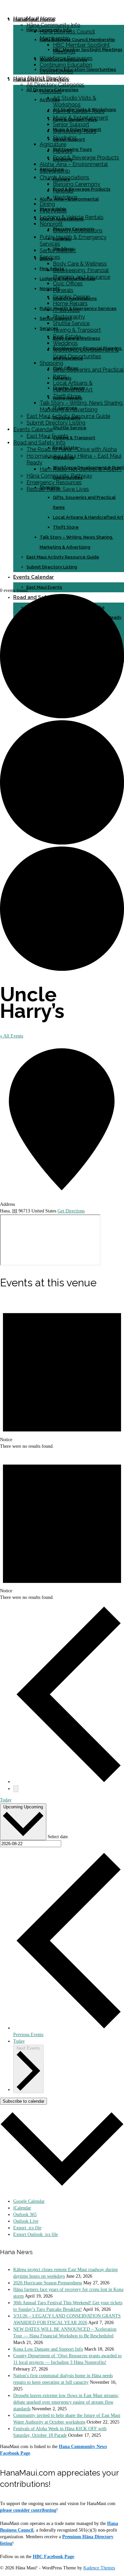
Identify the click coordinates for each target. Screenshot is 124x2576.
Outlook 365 (25, 2215)
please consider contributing (28, 2510)
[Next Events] (16, 1789)
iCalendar (22, 2208)
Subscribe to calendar (23, 2101)
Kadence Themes (99, 2568)
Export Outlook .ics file (36, 2234)
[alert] (62, 1374)
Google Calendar (29, 2201)
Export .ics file (27, 2228)
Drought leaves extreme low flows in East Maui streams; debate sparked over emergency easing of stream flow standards (66, 2402)
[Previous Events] (69, 1782)
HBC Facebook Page (53, 2557)
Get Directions (71, 1211)
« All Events (12, 1036)
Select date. (58, 1837)
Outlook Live (26, 2221)
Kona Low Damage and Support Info (48, 2349)
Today (6, 1800)
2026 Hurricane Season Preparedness (48, 2283)
